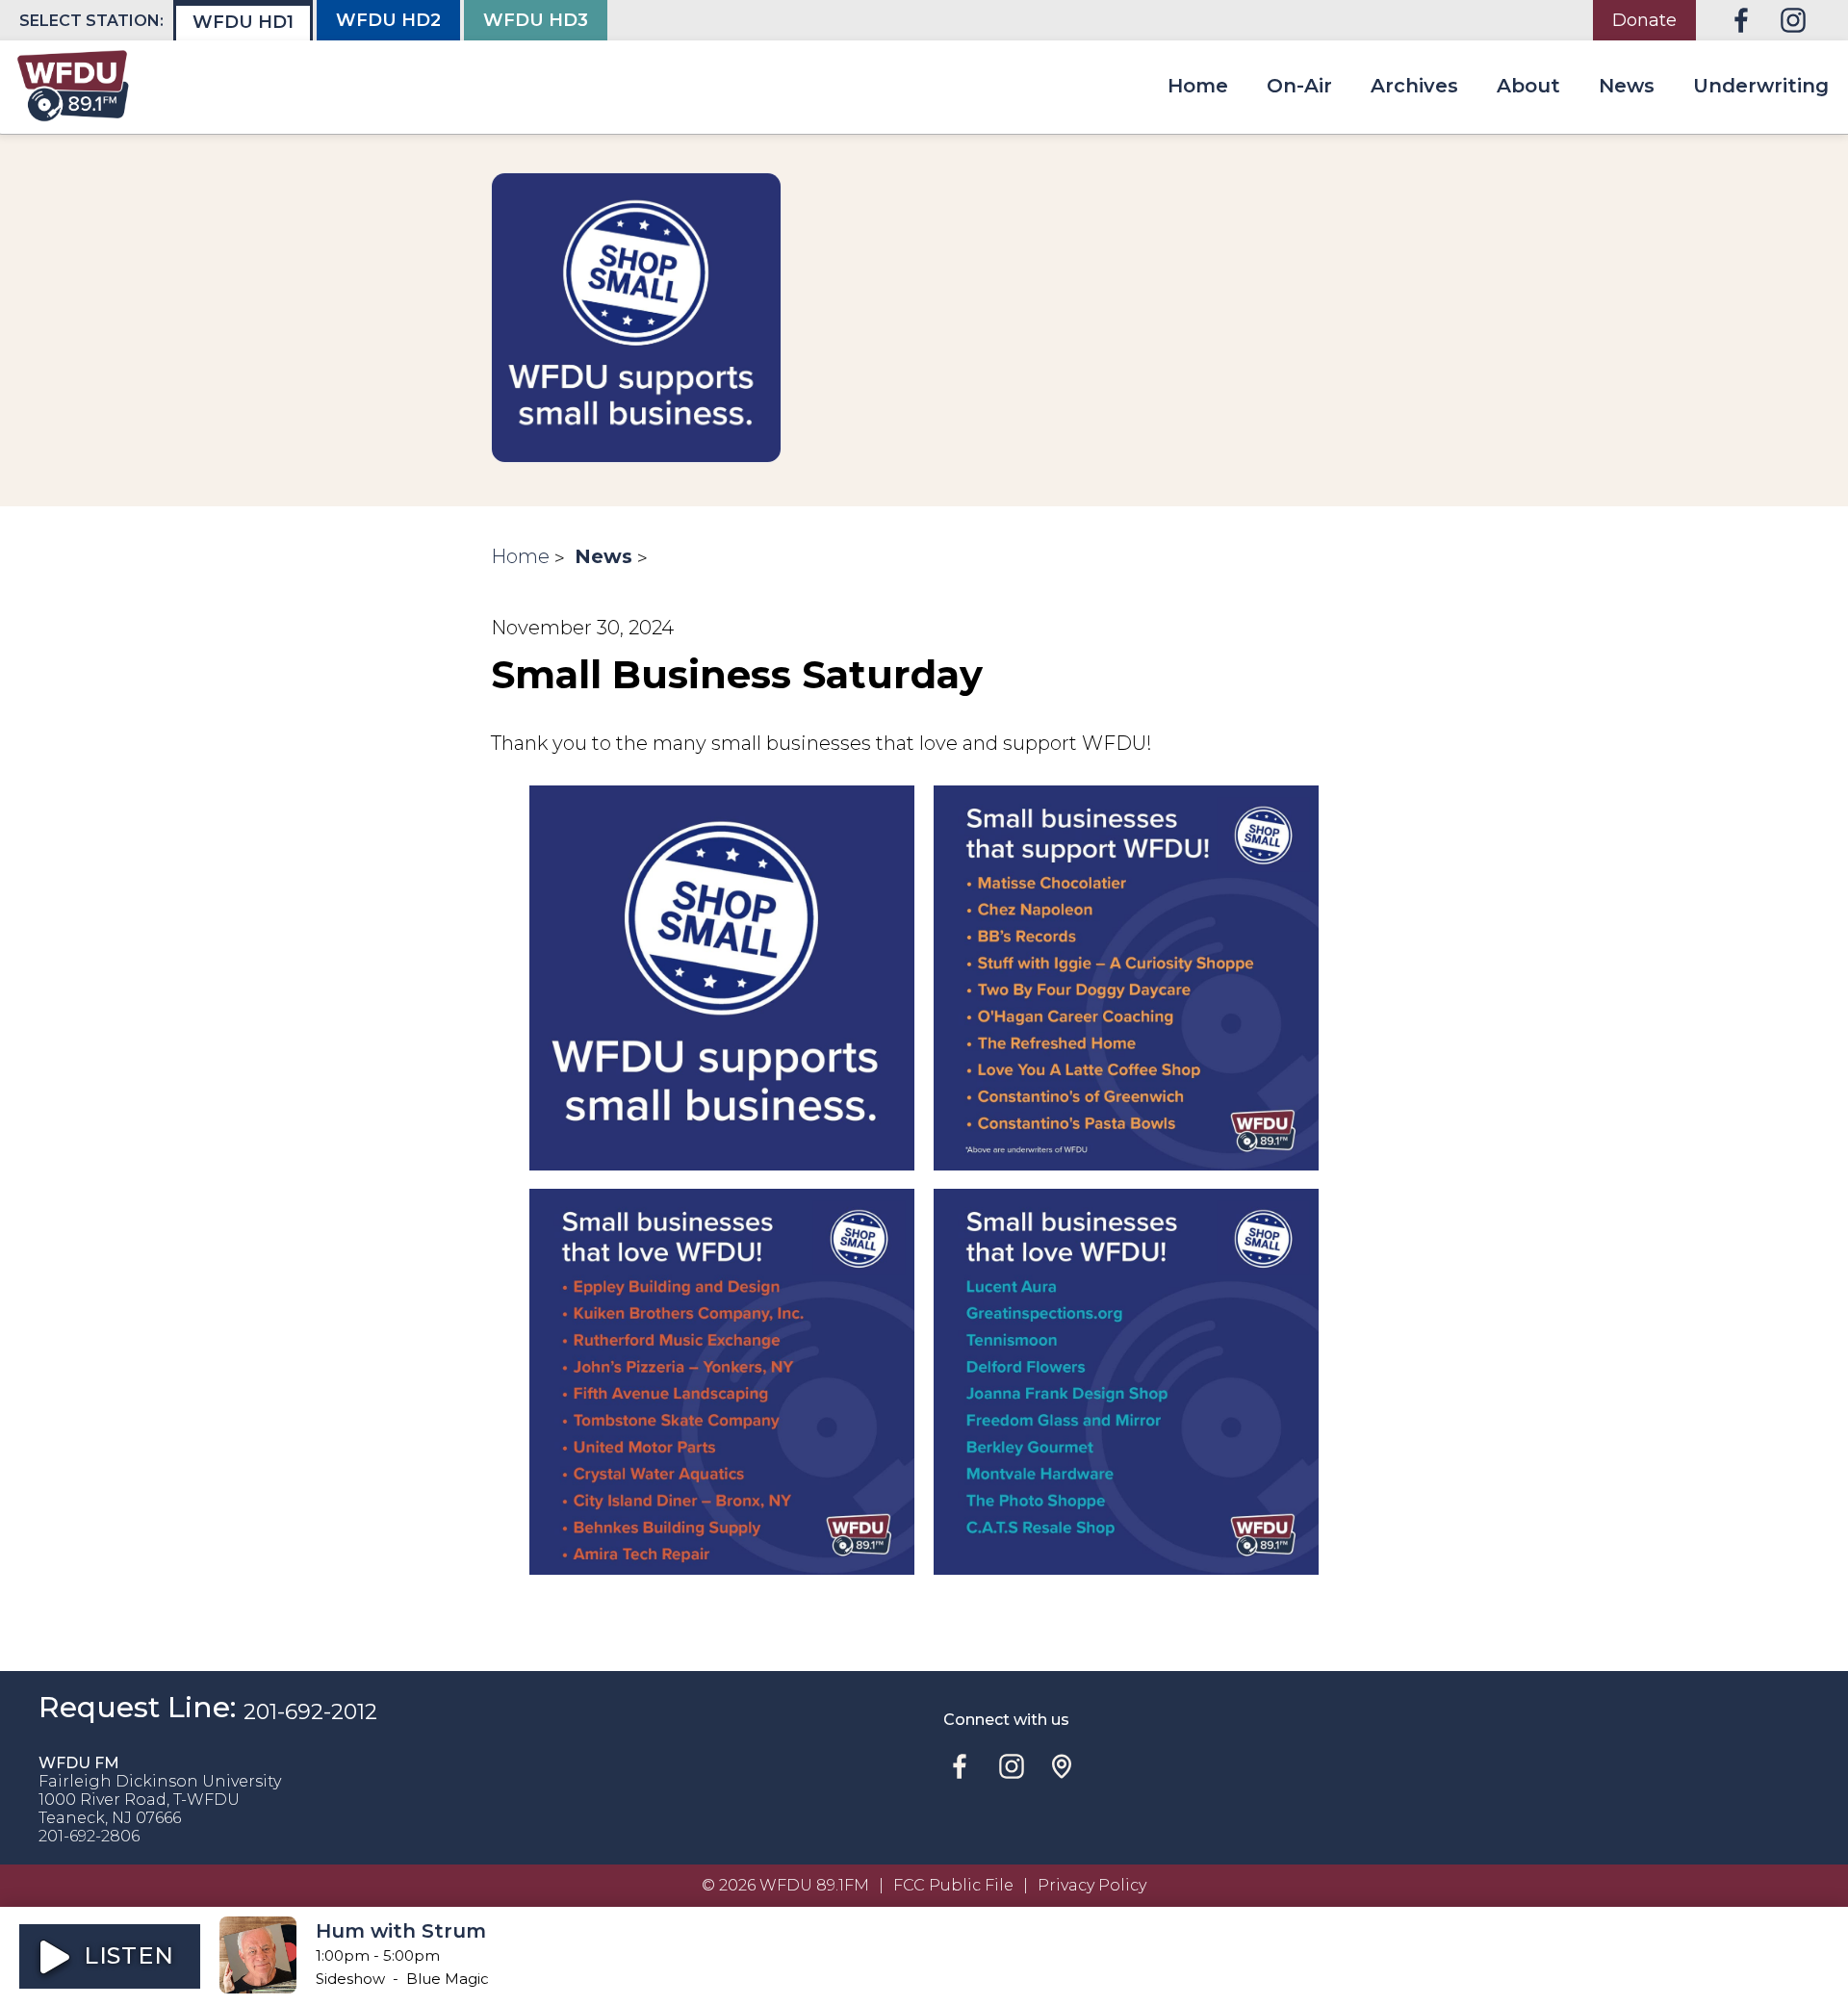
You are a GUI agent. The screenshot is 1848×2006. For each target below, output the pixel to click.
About (1528, 86)
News (1627, 86)
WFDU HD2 (388, 20)
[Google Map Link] (1062, 1766)
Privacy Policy (1092, 1885)
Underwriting (1761, 86)
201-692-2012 (310, 1711)
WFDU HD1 (243, 22)
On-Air (1299, 86)
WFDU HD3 (536, 20)
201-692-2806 (89, 1836)
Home (1198, 86)
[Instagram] (1793, 20)
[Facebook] (1741, 20)
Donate (1644, 20)
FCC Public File (953, 1885)
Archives (1414, 86)
